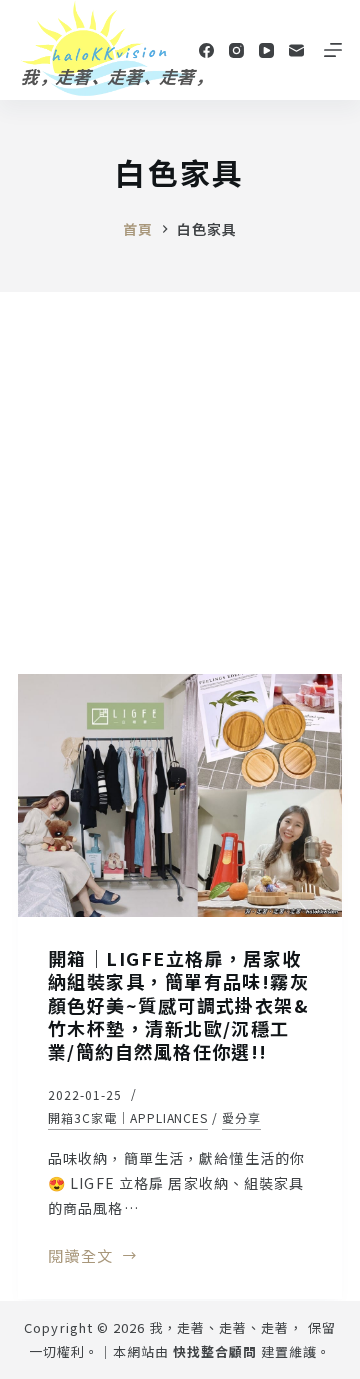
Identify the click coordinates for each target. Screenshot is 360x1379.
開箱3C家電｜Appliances (128, 1117)
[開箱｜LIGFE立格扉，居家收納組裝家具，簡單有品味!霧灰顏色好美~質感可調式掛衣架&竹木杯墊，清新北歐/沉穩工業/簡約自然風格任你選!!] (180, 795)
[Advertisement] (180, 482)
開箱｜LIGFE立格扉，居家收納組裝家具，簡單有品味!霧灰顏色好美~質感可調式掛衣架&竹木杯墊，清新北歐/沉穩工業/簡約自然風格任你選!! (178, 1005)
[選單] (333, 50)
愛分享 (241, 1117)
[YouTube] (266, 50)
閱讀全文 (80, 1257)
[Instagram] (236, 50)
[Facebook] (206, 50)
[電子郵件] (296, 50)
